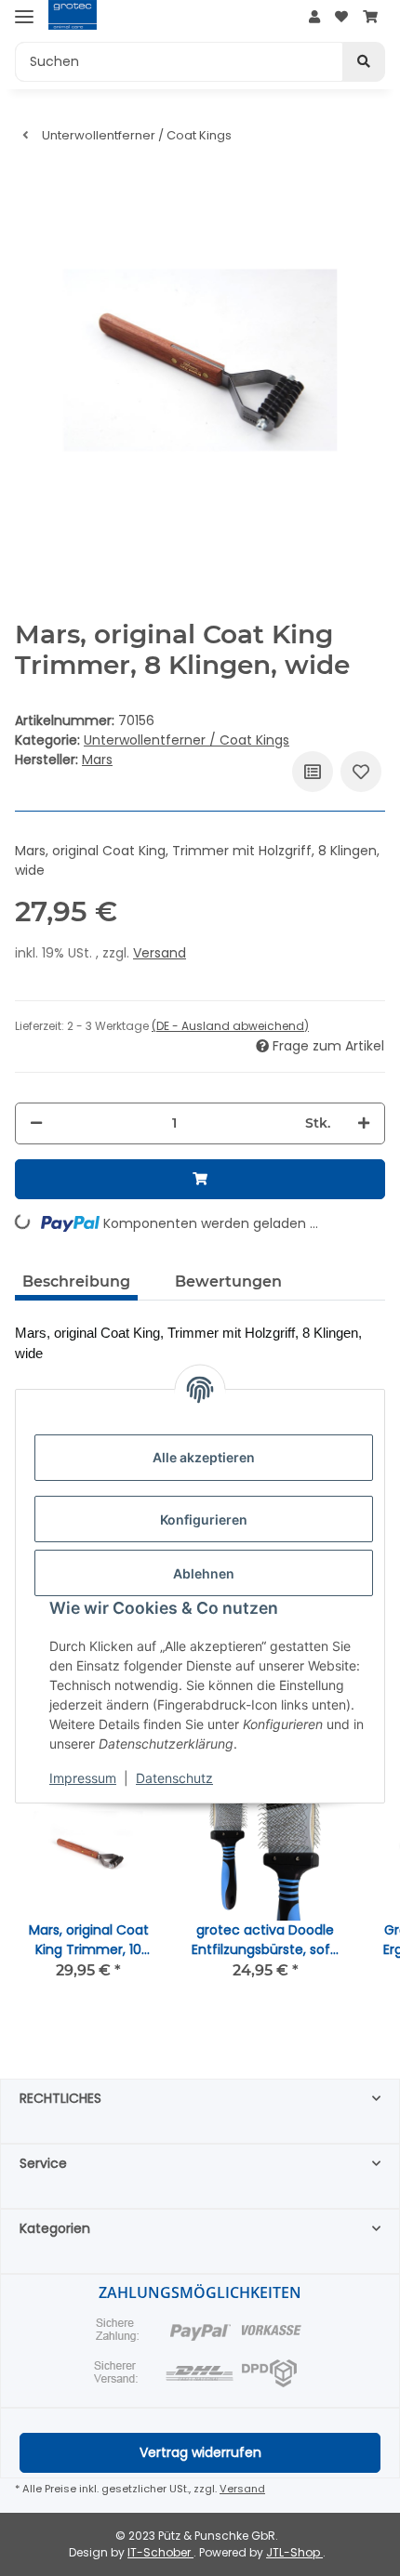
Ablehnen (204, 1573)
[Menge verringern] (36, 1123)
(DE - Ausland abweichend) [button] (230, 1026)
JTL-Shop (294, 2552)
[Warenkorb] (370, 17)
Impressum (83, 1778)
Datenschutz (174, 1778)
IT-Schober (160, 2552)
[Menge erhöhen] (364, 1123)
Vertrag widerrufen (200, 2452)
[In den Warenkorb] (200, 1179)
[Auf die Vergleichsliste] (313, 772)
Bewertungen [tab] (228, 1281)
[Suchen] (364, 62)
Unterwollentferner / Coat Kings (187, 740)
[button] (314, 17)
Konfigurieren (204, 1519)
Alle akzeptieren (204, 1457)
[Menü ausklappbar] (24, 16)
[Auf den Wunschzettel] (361, 772)
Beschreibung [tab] (76, 1281)
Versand (160, 953)
